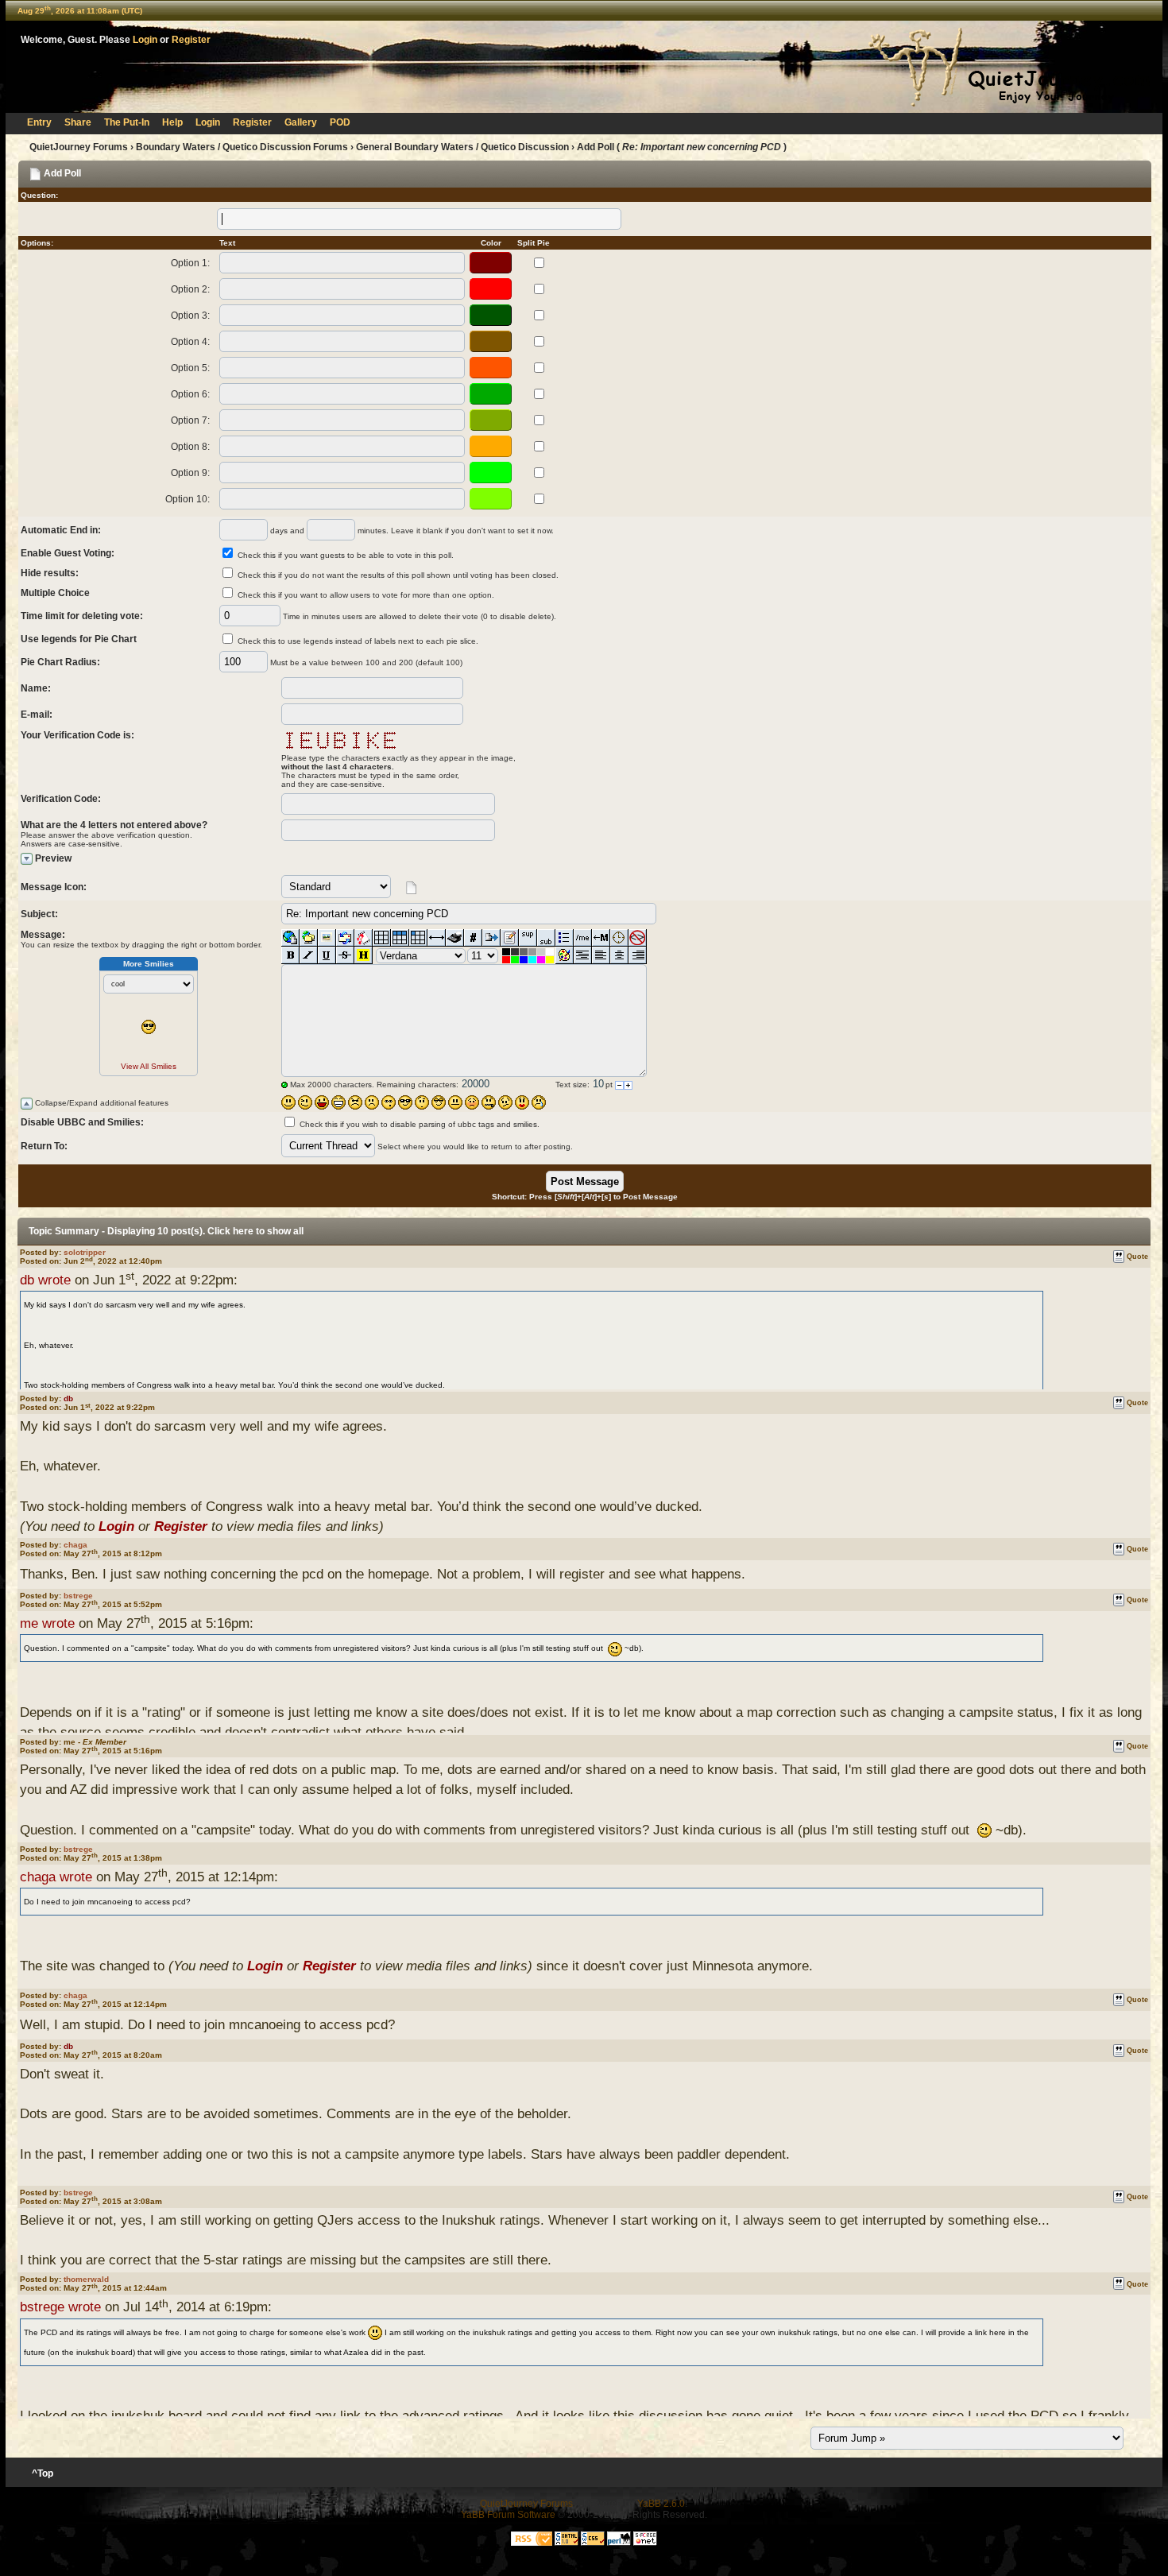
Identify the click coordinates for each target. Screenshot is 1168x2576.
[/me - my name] (583, 938)
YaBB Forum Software (508, 2515)
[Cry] (539, 1102)
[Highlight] (364, 955)
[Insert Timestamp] (619, 938)
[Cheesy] (322, 1102)
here (243, 1231)
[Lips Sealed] (489, 1102)
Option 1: (190, 263)
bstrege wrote (60, 2307)
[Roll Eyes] (439, 1102)
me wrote (47, 1623)
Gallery (301, 122)
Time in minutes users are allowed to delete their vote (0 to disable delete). (420, 616)
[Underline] (327, 955)
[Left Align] (601, 955)
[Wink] (305, 1102)
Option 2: (190, 289)
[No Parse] (638, 938)
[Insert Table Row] (400, 938)
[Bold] (290, 955)
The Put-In (127, 122)
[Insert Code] (473, 938)
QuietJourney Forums (79, 147)
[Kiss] (522, 1102)
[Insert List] (565, 938)
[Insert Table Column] (418, 938)
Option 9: (190, 473)
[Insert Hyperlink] (290, 938)
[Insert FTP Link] (309, 938)
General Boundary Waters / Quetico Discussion (462, 147)
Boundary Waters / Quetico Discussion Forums (242, 147)
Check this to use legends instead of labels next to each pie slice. (358, 641)
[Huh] (422, 1102)
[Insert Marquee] (601, 938)
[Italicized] (309, 955)
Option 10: (188, 499)
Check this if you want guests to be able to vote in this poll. (346, 555)
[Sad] (372, 1102)
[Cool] (405, 1102)
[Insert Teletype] (455, 938)
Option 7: (190, 420)
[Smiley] (288, 1102)
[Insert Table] (382, 938)
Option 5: (190, 368)
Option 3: (190, 316)
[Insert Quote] (491, 938)
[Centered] (619, 955)
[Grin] (338, 1102)
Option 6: (190, 394)
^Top (43, 2473)
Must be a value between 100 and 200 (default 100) (366, 662)
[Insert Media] (364, 938)
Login (145, 40)
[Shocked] (389, 1102)
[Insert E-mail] (345, 938)
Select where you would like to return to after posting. (475, 1147)
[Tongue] (455, 1102)
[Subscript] (546, 938)
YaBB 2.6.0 (661, 2504)
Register (191, 40)
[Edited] (510, 938)
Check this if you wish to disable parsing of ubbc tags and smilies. (420, 1124)
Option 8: (190, 447)
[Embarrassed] (472, 1102)
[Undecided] (505, 1102)
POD (340, 122)
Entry (39, 122)
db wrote (45, 1280)
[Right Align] (638, 955)
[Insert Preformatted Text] (583, 955)
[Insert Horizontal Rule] (437, 938)
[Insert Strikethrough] (345, 955)
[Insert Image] (327, 938)
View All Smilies (149, 1066)
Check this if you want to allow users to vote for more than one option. (366, 595)
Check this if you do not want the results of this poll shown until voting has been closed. (398, 575)
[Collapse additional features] (27, 1104)
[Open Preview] (27, 859)
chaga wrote (56, 1877)
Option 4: (190, 342)
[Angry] (355, 1102)
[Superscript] (528, 938)
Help (172, 122)
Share (78, 122)
